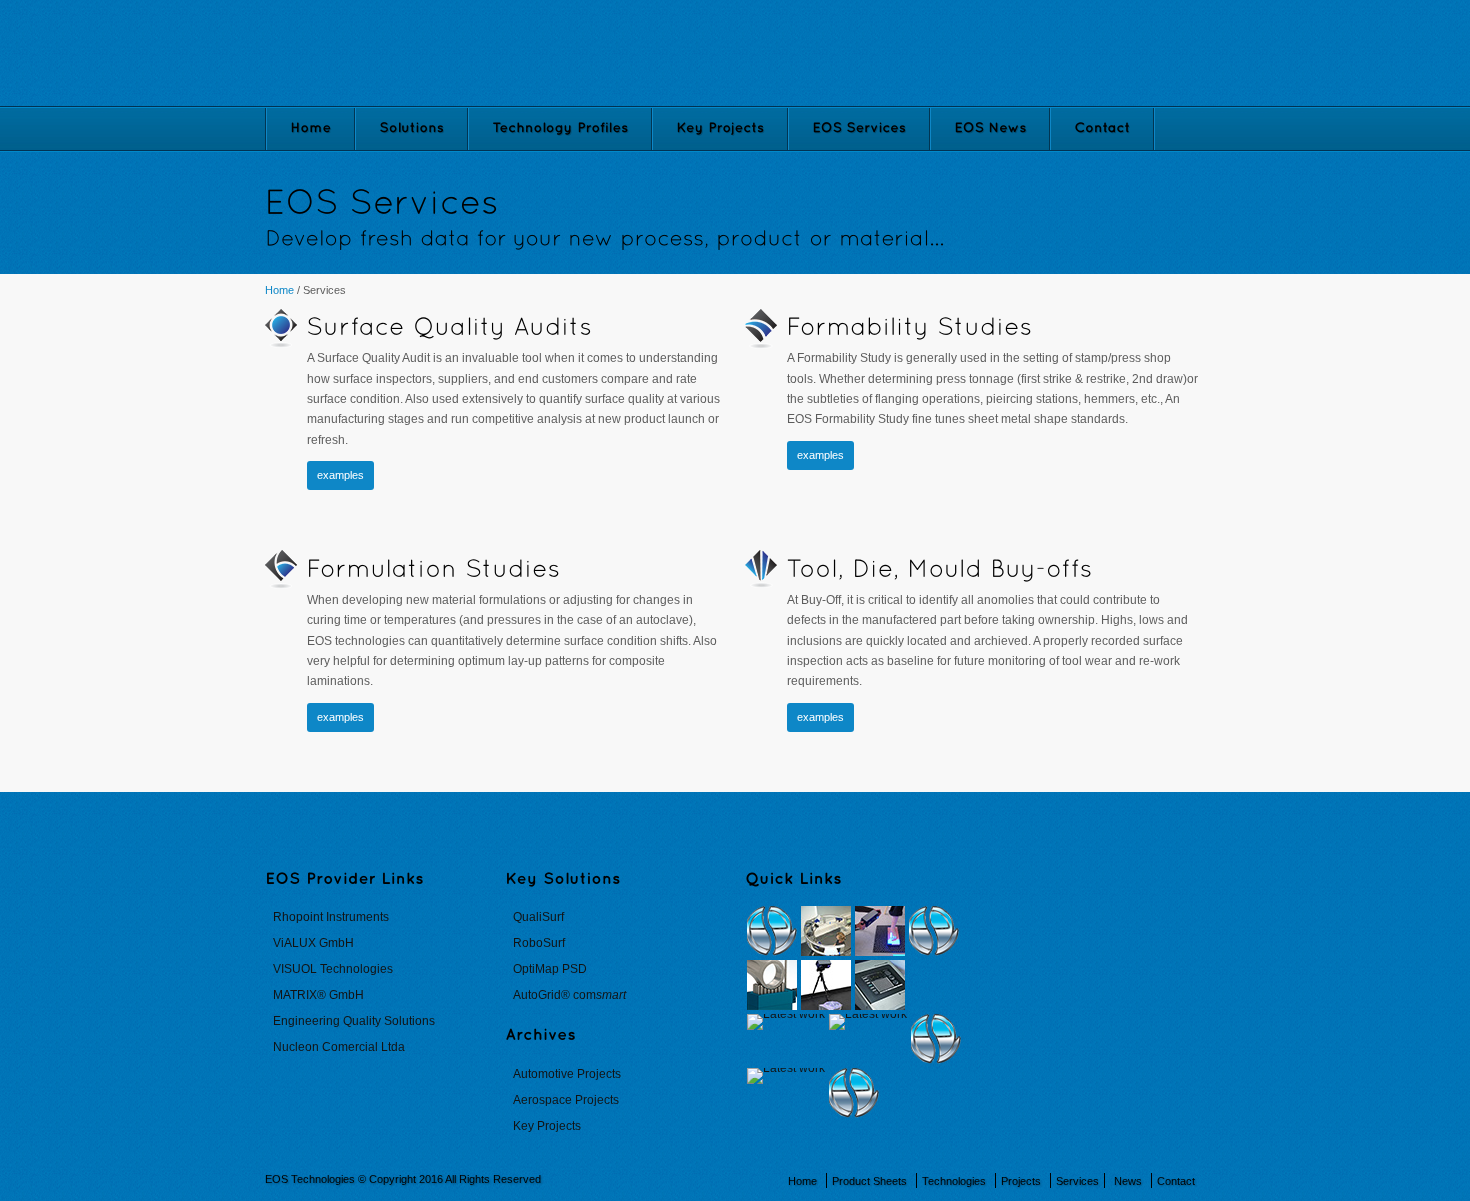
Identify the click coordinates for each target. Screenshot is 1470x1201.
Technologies (954, 1181)
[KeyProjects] (720, 129)
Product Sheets (869, 1181)
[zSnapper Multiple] (826, 931)
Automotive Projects (567, 1074)
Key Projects (547, 1126)
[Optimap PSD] (880, 985)
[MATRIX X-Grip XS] (786, 1022)
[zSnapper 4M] (826, 985)
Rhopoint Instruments (331, 917)
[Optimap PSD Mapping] (868, 1022)
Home (279, 290)
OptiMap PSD (550, 969)
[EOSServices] (859, 129)
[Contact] (1102, 129)
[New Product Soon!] (772, 931)
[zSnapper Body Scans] (880, 931)
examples (340, 475)
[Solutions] (411, 129)
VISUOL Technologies (333, 969)
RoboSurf (539, 943)
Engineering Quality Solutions (354, 1021)
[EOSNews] (990, 129)
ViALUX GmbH (313, 943)
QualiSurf (538, 917)
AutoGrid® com (569, 995)
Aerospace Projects (566, 1100)
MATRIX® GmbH (318, 995)
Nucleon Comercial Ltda (339, 1047)
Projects (1021, 1181)
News (1128, 1181)
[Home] (310, 129)
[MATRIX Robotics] (786, 1076)
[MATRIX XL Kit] (772, 985)
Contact (1176, 1181)
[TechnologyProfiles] (560, 129)
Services (1077, 1181)
